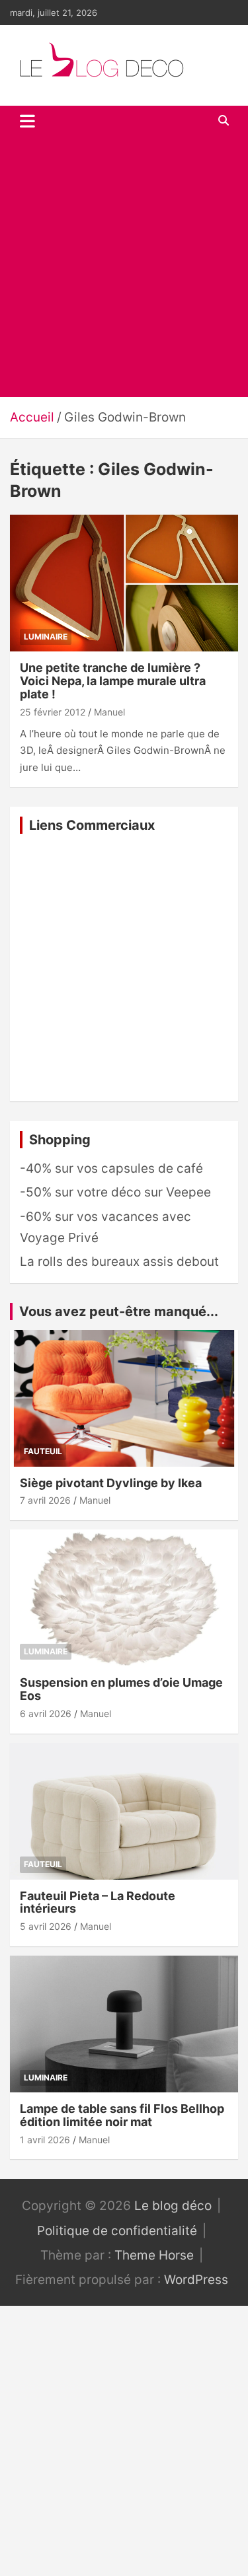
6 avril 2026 (46, 1713)
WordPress (196, 2280)
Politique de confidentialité (117, 2231)
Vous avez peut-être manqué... (119, 1311)
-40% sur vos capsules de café (111, 1168)
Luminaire (46, 637)
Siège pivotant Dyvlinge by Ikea (111, 1483)
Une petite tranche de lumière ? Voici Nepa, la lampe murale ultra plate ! (113, 681)
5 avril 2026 (46, 1926)
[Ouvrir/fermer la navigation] (27, 121)
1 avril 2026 (45, 2140)
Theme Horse (154, 2255)
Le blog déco (173, 2206)
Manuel (109, 712)
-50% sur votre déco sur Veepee (115, 1192)
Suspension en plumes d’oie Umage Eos (121, 1689)
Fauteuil (43, 1451)
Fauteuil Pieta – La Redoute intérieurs (98, 1902)
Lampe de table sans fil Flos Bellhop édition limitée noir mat (122, 2115)
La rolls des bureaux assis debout (119, 1262)
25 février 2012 (53, 712)
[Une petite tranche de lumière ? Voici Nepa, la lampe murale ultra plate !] (124, 583)
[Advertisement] (124, 267)
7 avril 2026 (45, 1500)
